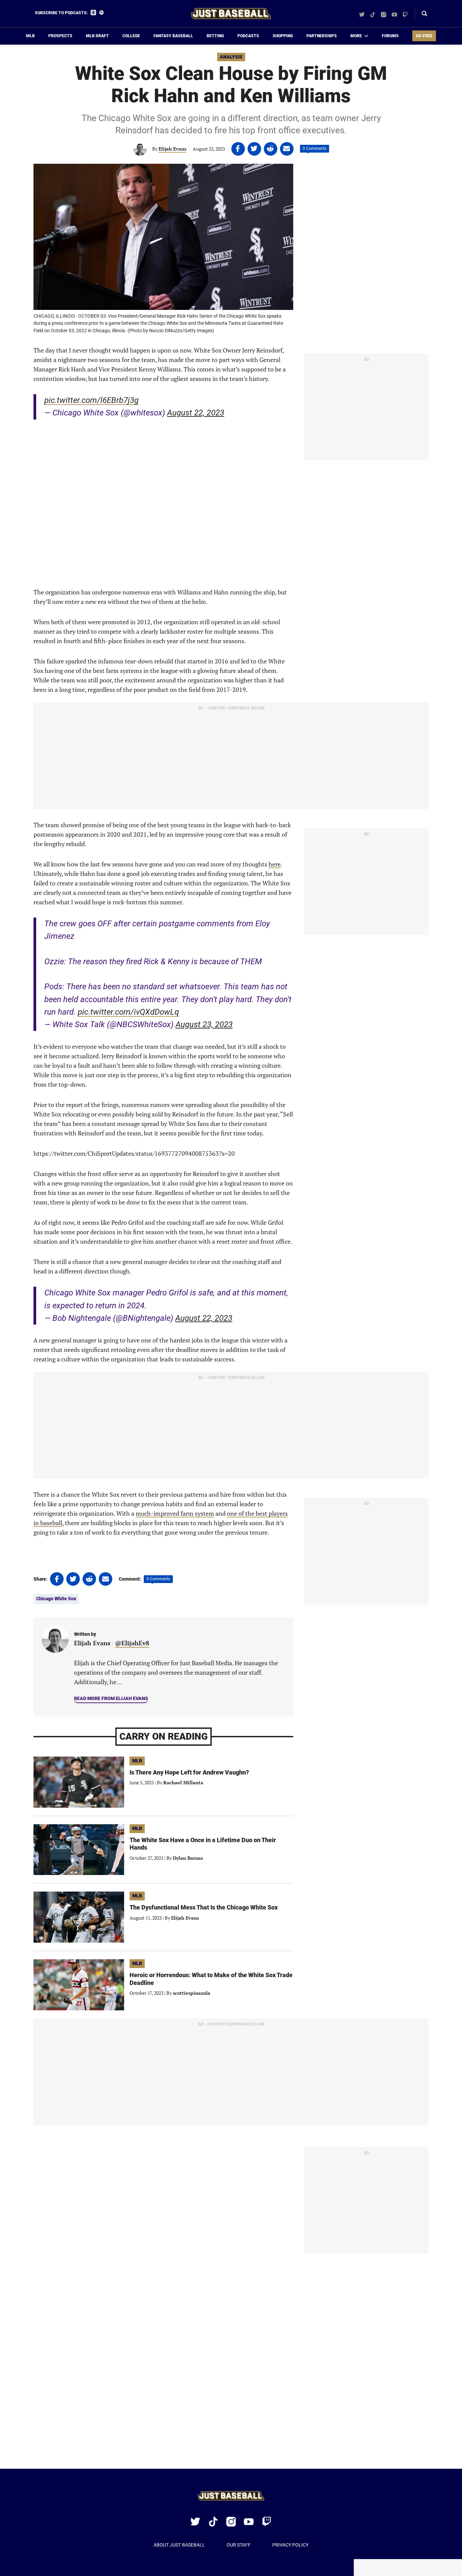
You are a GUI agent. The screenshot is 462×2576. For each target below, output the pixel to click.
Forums (390, 36)
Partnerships (322, 36)
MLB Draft (97, 36)
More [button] (356, 36)
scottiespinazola (192, 1993)
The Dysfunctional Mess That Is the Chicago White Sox (204, 1907)
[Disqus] (231, 2362)
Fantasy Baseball (173, 36)
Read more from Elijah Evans (111, 1698)
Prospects (60, 36)
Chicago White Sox (56, 1599)
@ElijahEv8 (132, 1643)
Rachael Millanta (183, 1782)
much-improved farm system (175, 1513)
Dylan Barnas (188, 1858)
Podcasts (248, 36)
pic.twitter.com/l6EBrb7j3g (91, 400)
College (131, 36)
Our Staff (239, 2545)
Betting (215, 36)
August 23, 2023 (204, 1024)
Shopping (283, 36)
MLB (30, 36)
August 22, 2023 (196, 413)
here (275, 864)
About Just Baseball (179, 2545)
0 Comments (315, 149)
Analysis (231, 57)
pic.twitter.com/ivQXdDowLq (128, 1012)
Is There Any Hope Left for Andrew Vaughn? (189, 1772)
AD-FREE (424, 36)
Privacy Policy (290, 2545)
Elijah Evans (172, 149)
